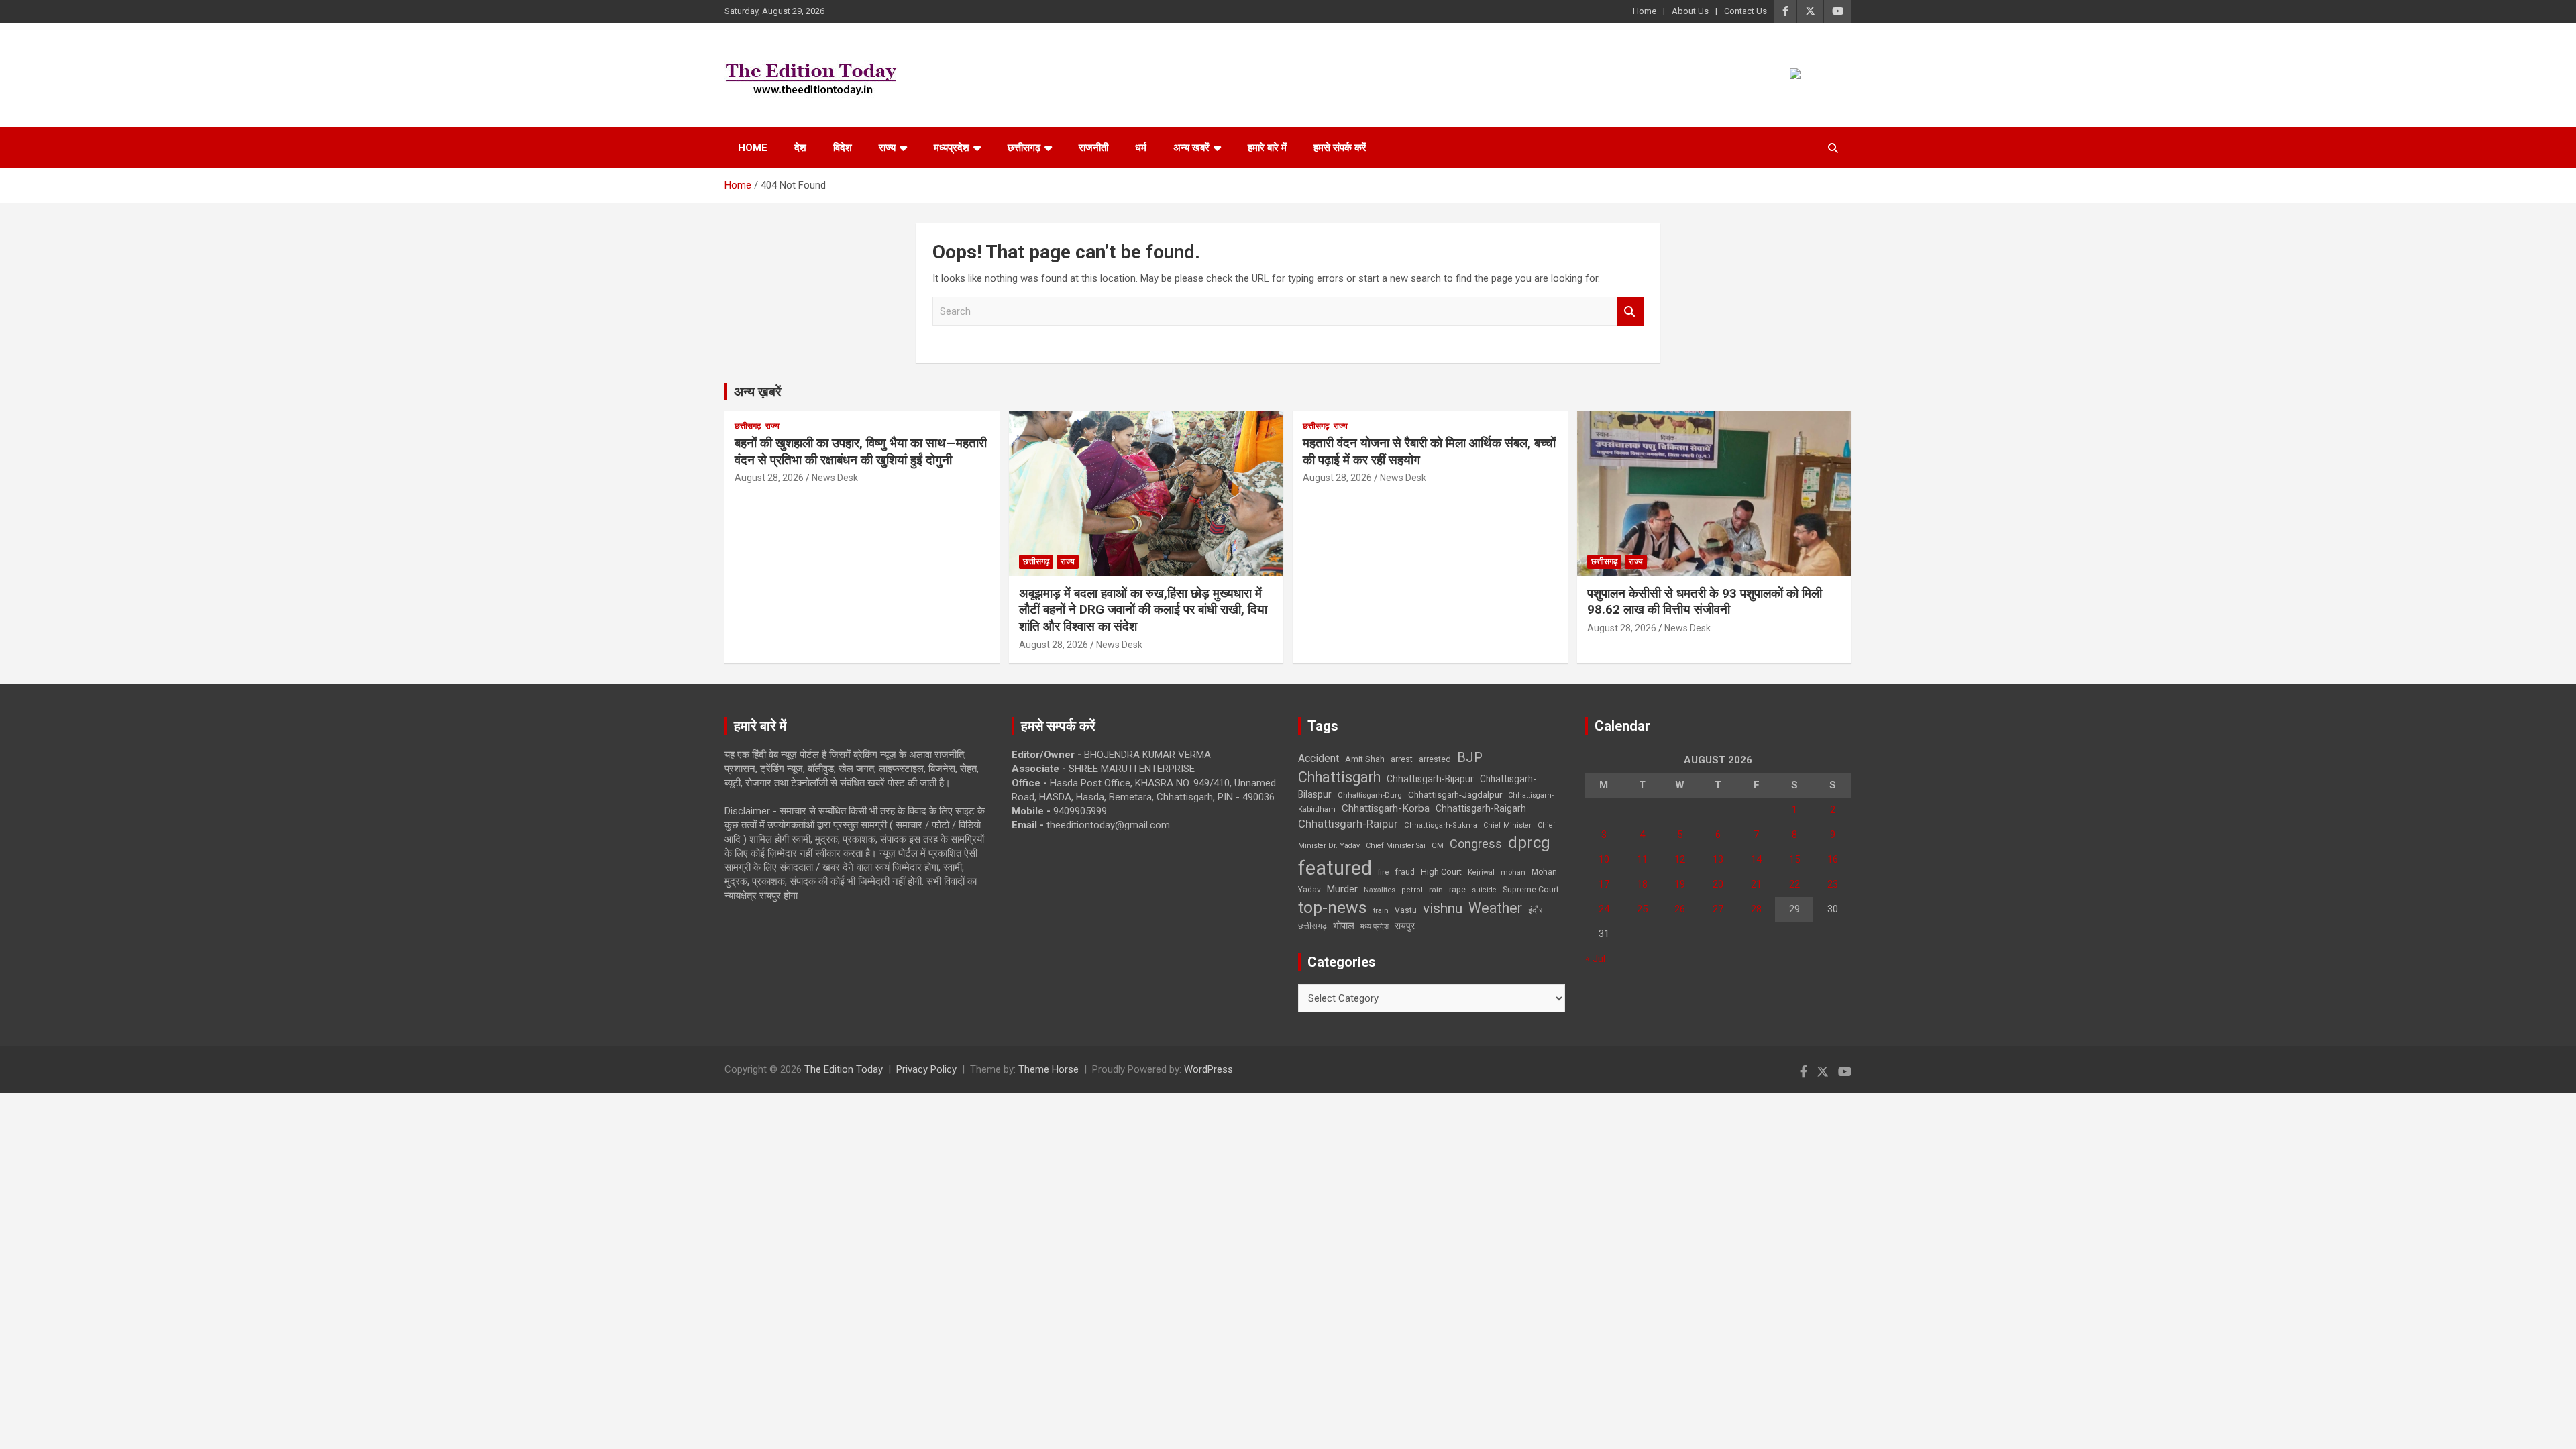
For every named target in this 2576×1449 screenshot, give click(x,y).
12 (1680, 859)
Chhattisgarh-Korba (1386, 808)
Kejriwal (1481, 872)
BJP (1470, 757)
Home (1645, 11)
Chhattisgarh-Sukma (1441, 825)
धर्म (1141, 148)
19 (1680, 884)
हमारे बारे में (1267, 148)
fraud (1405, 872)
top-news (1333, 907)
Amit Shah (1365, 759)
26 (1680, 909)
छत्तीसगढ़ (1024, 148)
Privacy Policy (926, 1069)
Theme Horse (1049, 1069)
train (1381, 911)
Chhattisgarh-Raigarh (1481, 808)
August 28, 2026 (769, 478)
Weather (1495, 908)
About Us (1690, 11)
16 (1833, 859)
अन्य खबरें (1191, 148)
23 (1833, 884)
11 (1642, 859)
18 (1642, 884)
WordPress (1209, 1069)
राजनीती (1093, 148)
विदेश (843, 148)
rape (1457, 889)
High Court (1441, 872)
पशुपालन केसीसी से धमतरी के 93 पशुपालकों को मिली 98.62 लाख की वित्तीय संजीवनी (1705, 602)
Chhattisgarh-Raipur (1348, 824)
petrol (1412, 890)
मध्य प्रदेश (1375, 927)
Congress (1476, 844)
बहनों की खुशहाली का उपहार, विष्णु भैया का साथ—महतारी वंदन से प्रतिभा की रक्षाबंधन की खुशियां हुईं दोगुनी (861, 451)
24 (1604, 909)
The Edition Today (844, 1069)
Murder (1342, 889)
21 (1756, 884)
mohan (1513, 872)
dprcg (1529, 843)
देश (800, 148)
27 (1718, 909)
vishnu (1443, 908)
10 (1604, 859)
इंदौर (1536, 910)
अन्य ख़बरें (758, 392)
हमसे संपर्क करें (1340, 148)
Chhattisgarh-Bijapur (1430, 779)
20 (1718, 884)
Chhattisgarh (1339, 777)
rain (1436, 890)
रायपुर (1405, 926)
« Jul (1595, 959)
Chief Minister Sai (1396, 846)
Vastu (1406, 910)
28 (1756, 909)
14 (1756, 859)
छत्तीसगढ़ (1312, 926)
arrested (1435, 759)
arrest (1402, 759)
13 (1718, 859)
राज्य (887, 148)
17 (1604, 884)
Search (1630, 312)
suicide (1484, 890)
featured (1335, 868)
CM (1438, 845)
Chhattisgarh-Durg (1370, 795)
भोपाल (1344, 926)
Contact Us (1746, 11)
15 (1794, 859)
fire (1383, 872)
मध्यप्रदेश (952, 148)
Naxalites (1380, 890)
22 (1794, 884)
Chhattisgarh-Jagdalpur (1455, 794)
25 (1642, 909)
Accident (1319, 758)
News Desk (835, 478)
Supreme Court (1531, 889)
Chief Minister (1507, 825)
